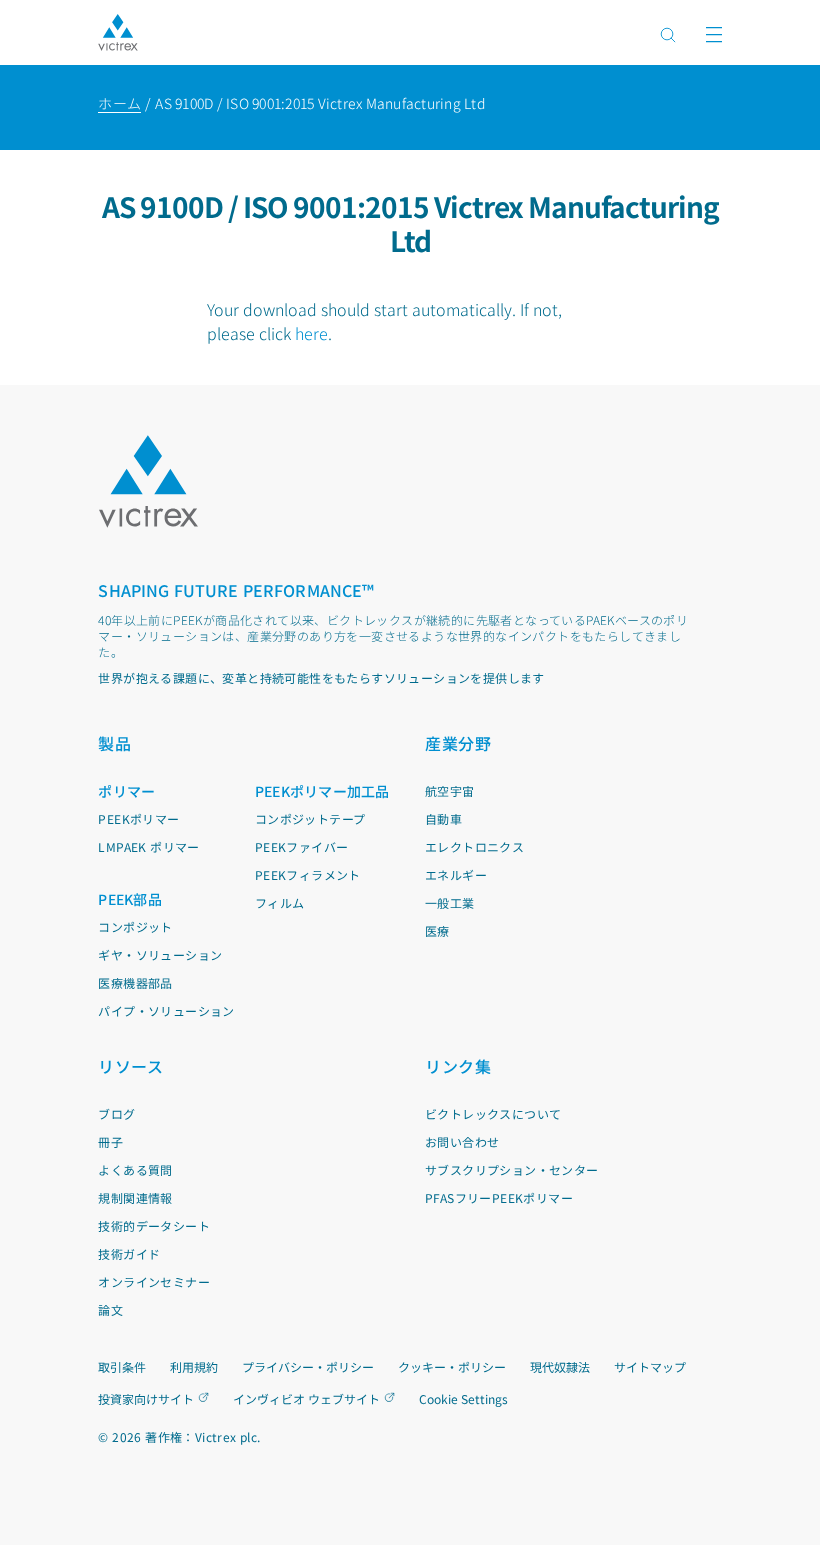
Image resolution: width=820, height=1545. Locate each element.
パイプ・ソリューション (166, 1010)
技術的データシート (154, 1225)
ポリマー (126, 791)
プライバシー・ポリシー (308, 1366)
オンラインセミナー (154, 1281)
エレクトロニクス (474, 846)
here (311, 333)
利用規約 (194, 1366)
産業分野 (458, 743)
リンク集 (458, 1066)
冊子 (110, 1141)
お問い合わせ (462, 1141)
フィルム (280, 902)
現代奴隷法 (560, 1366)
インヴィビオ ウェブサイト (306, 1398)
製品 (114, 743)
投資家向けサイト (146, 1398)
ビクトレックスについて (493, 1113)
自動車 (443, 818)
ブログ (116, 1113)
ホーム (119, 103)
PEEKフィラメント (308, 874)
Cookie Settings (463, 1399)
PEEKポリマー (138, 818)
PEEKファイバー (302, 846)
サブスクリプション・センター (512, 1169)
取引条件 (122, 1366)
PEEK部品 (130, 899)
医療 (437, 930)
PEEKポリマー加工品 (322, 791)
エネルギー (456, 874)
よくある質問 (135, 1169)
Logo (148, 481)
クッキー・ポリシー (452, 1366)
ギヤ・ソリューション (160, 954)
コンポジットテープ (310, 818)
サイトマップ (650, 1366)
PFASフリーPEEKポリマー (499, 1197)
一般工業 (450, 902)
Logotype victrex (118, 32)
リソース (130, 1066)
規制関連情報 (135, 1197)
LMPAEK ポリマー (148, 846)
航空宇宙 (450, 790)
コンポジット (135, 926)
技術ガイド (129, 1253)
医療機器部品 (135, 982)
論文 (110, 1309)
